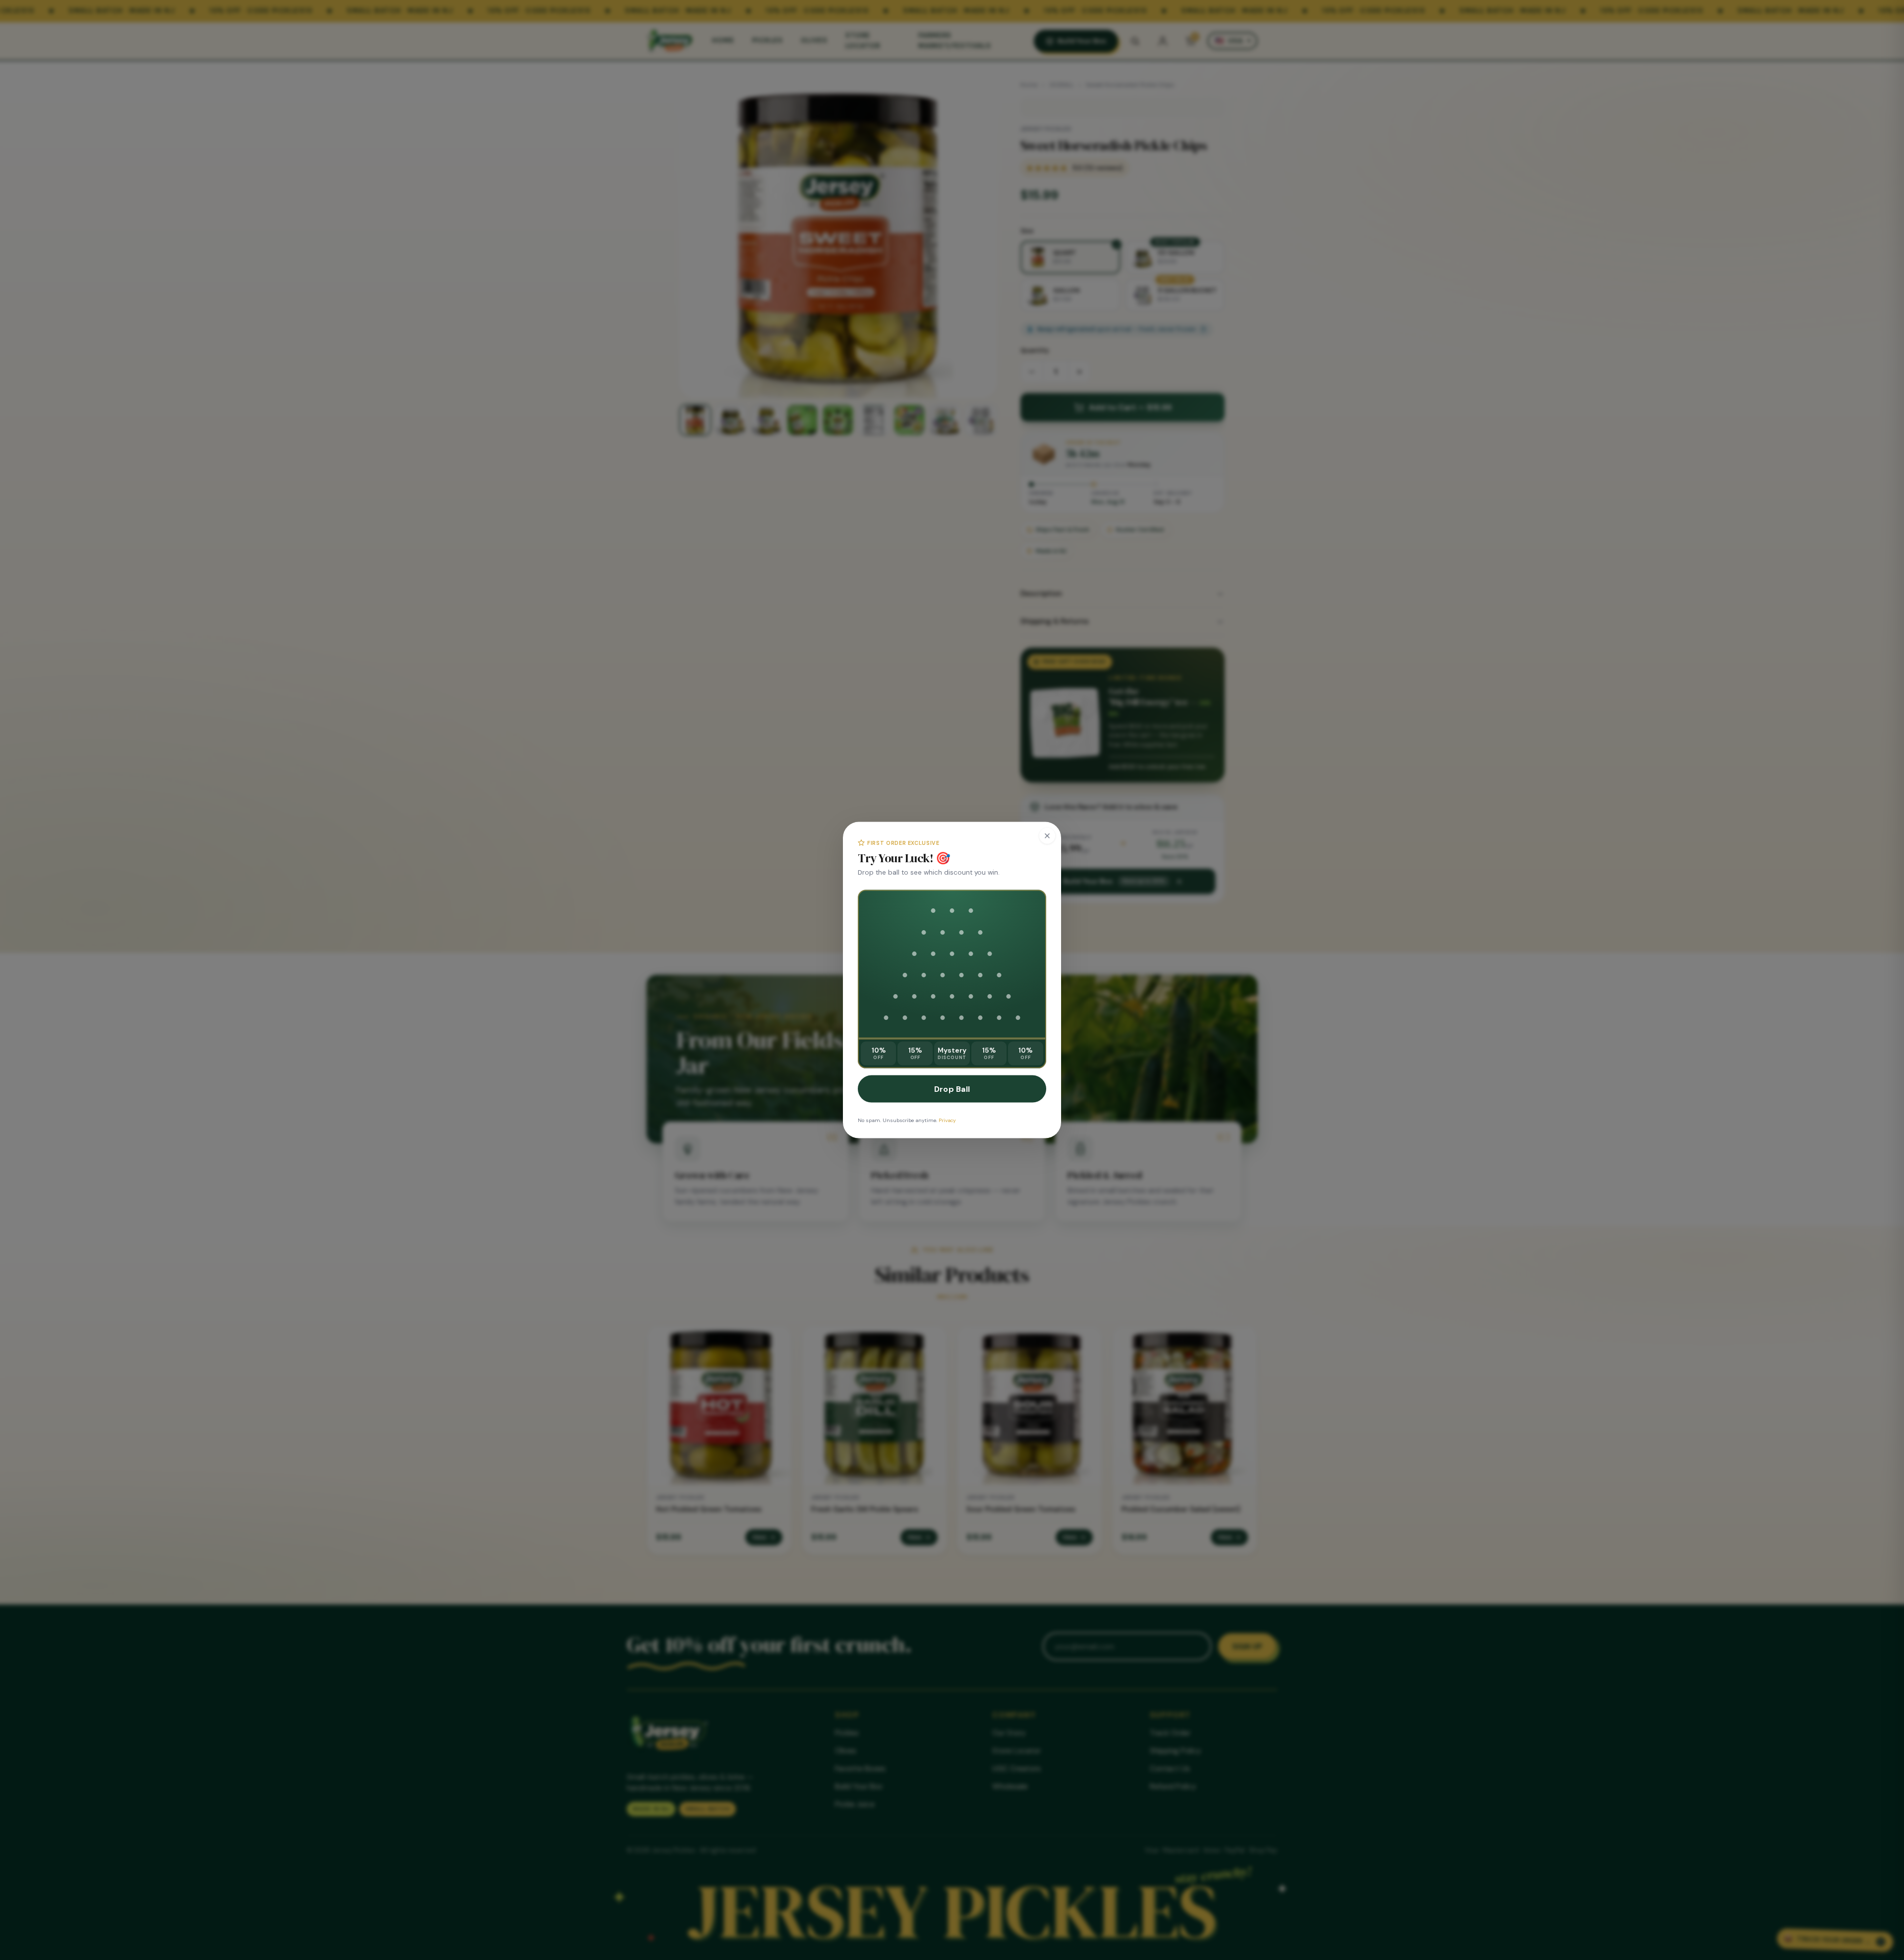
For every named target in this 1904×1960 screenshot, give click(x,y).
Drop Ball (952, 1089)
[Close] (1047, 835)
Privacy (947, 1120)
